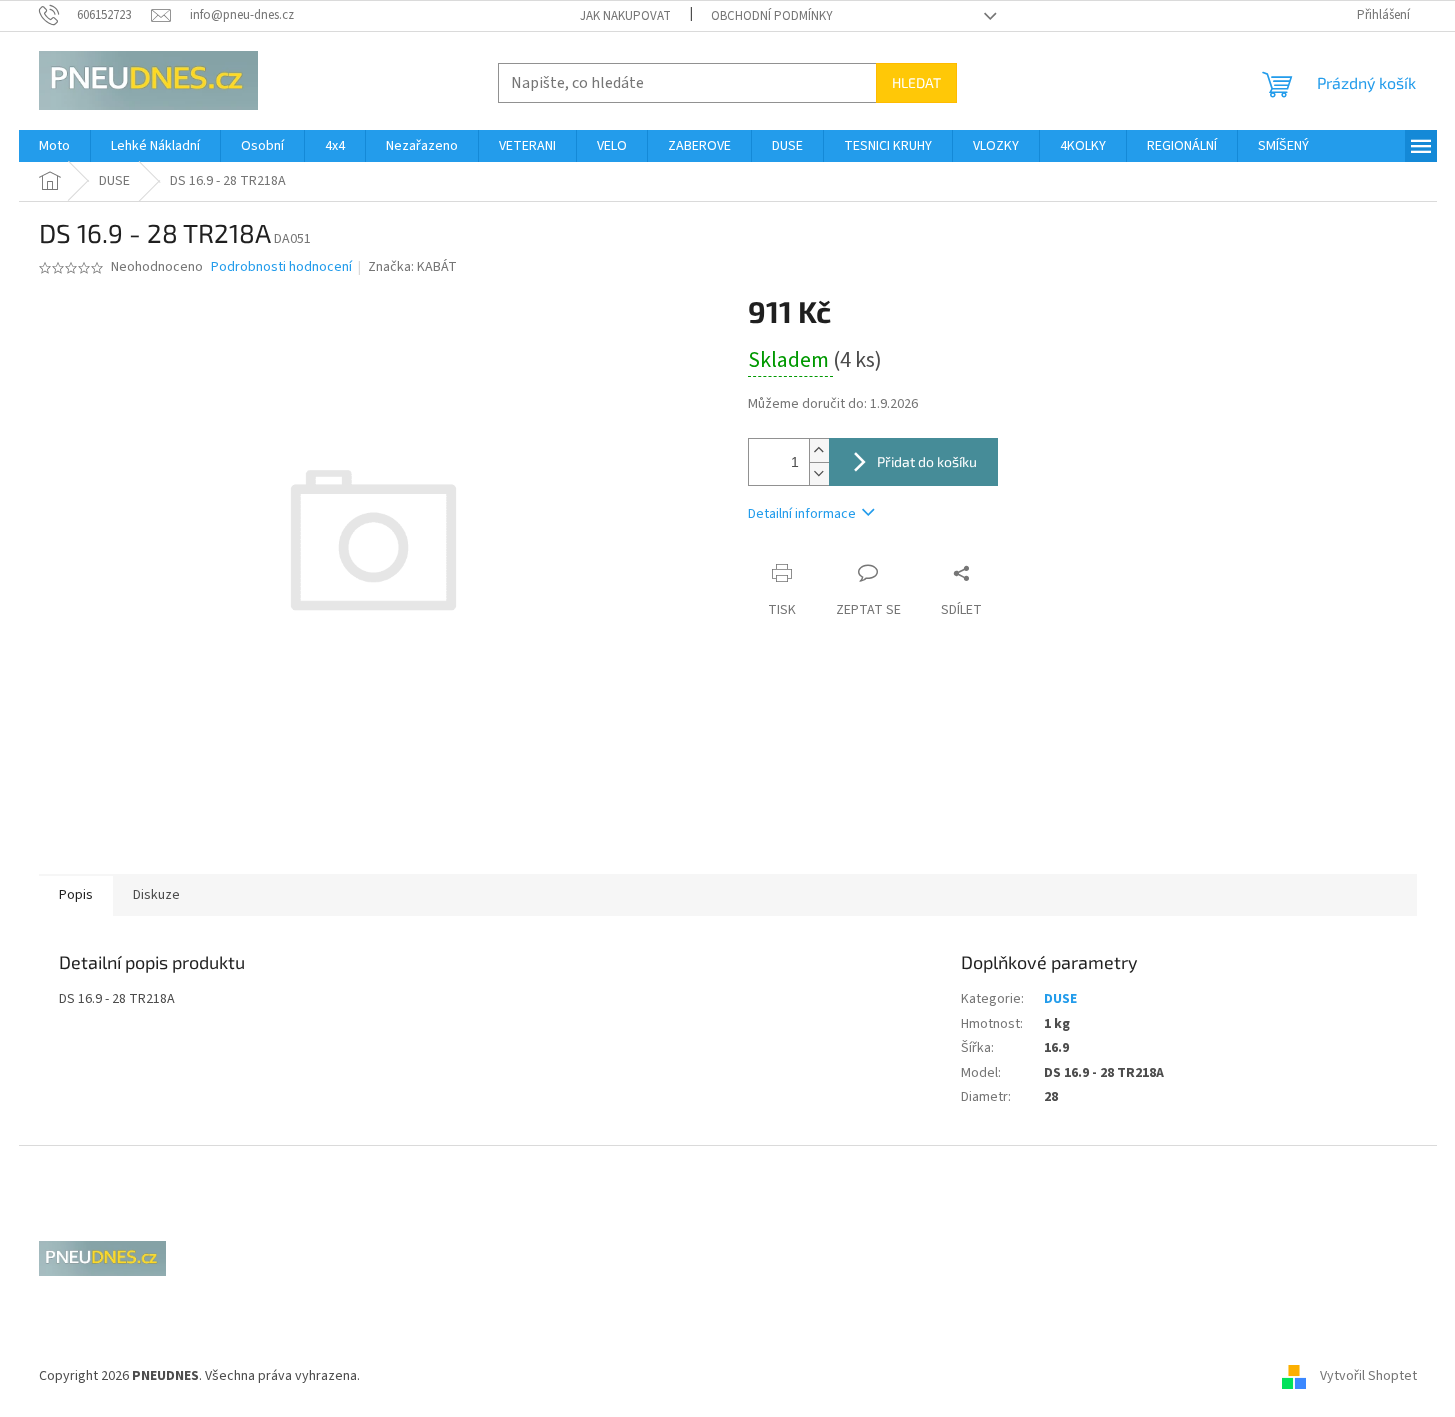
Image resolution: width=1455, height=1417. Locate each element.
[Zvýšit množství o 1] (819, 450)
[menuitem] (54, 146)
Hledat (916, 82)
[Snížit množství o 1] (819, 473)
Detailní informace (802, 514)
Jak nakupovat (625, 16)
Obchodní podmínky (772, 16)
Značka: (412, 267)
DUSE (1060, 999)
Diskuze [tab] (156, 895)
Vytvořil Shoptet (1368, 1376)
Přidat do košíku (927, 461)
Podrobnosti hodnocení (281, 267)
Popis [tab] (76, 895)
